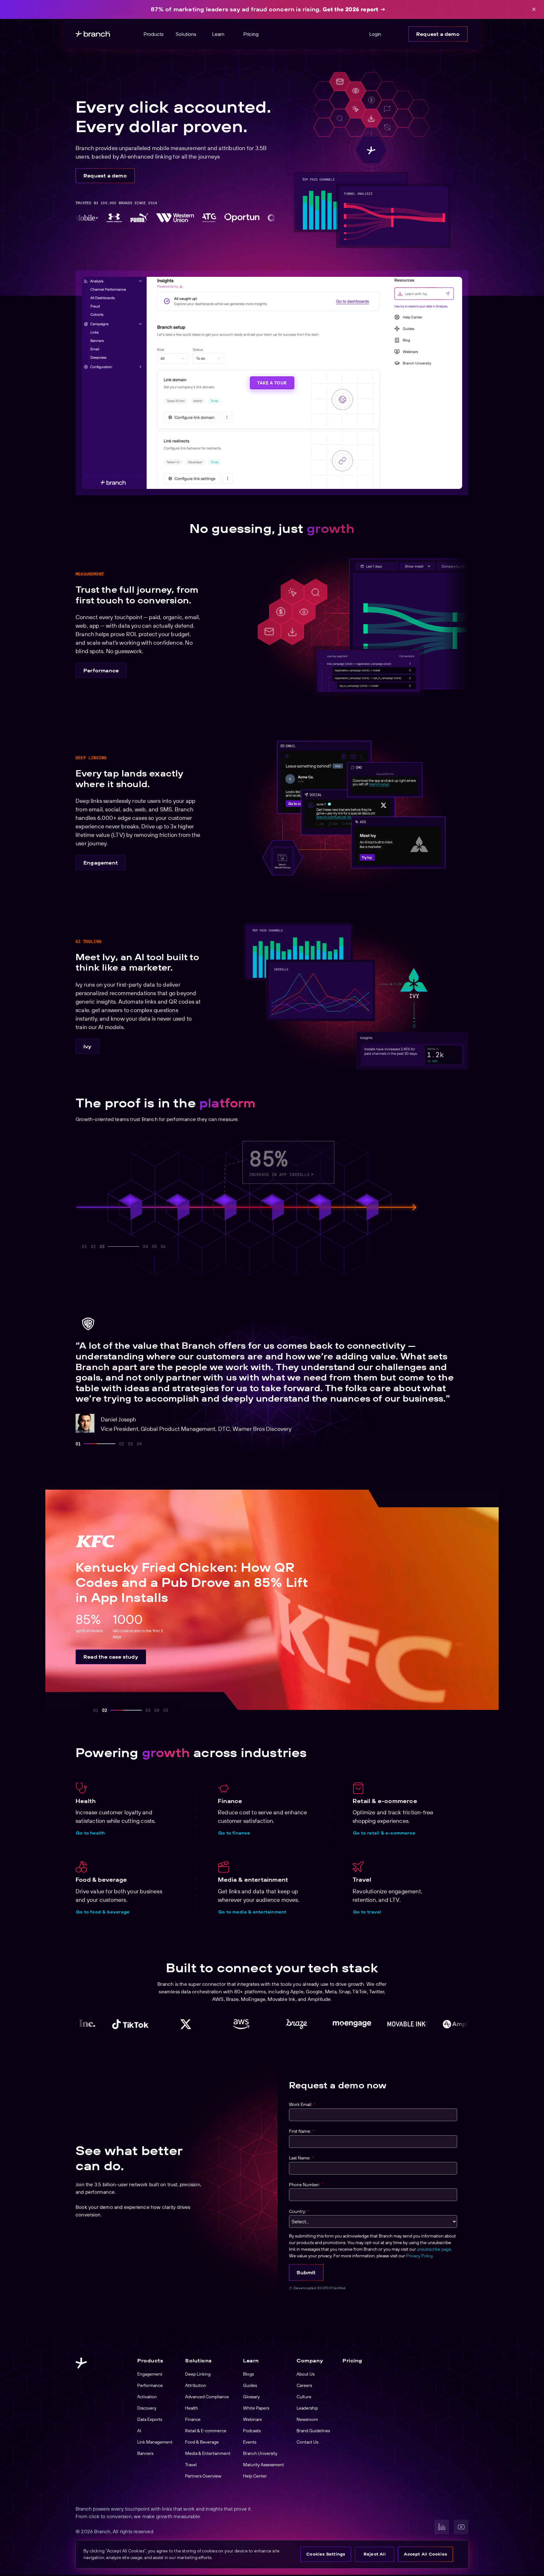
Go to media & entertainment (252, 1912)
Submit (306, 2272)
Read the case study (111, 1657)
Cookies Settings (326, 2554)
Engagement (101, 863)
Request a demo (438, 34)
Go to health (90, 1833)
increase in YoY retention (375, 1173)
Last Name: (301, 2158)
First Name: (302, 2131)
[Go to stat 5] (137, 1246)
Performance (101, 670)
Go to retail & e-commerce (384, 1833)
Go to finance (234, 1833)
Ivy (88, 1046)
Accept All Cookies (425, 2554)
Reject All (375, 2554)
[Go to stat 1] (84, 1246)
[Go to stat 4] (111, 1246)
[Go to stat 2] (93, 1246)
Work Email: (302, 2104)
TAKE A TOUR (272, 383)
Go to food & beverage (103, 1912)
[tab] (78, 1444)
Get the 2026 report (351, 9)
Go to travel (367, 1912)
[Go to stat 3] (102, 1246)
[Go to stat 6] (163, 1246)
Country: (299, 2211)
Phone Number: (306, 2185)
